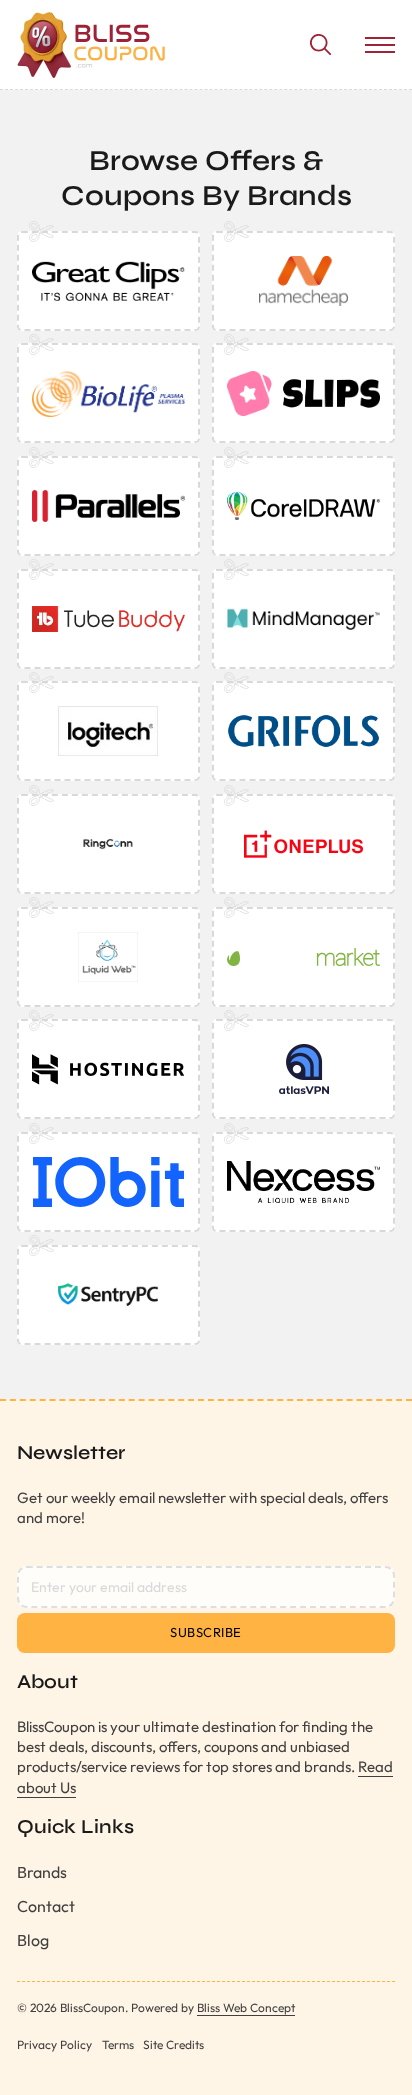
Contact (46, 1906)
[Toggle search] (320, 45)
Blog (33, 1940)
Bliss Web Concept (246, 2007)
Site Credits (173, 2044)
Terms (118, 2044)
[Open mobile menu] (380, 45)
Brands (42, 1872)
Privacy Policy (54, 2044)
